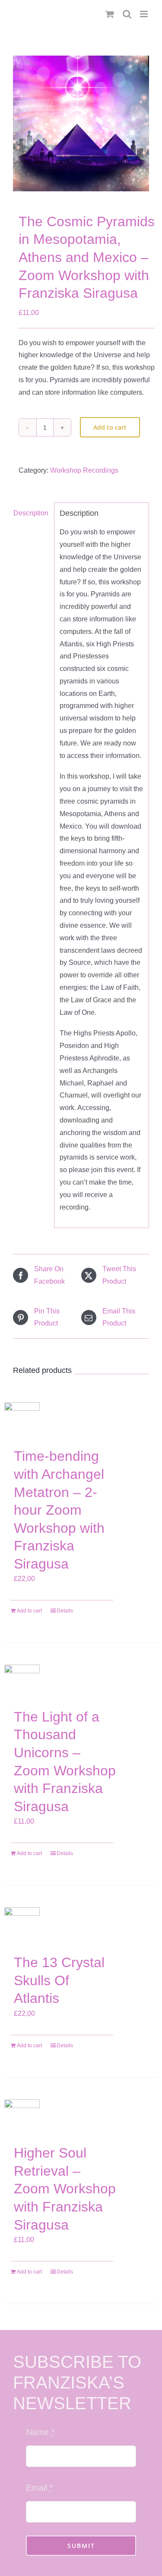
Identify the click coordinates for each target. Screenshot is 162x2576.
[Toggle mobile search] (127, 14)
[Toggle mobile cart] (110, 14)
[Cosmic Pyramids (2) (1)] (81, 123)
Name (40, 2432)
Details (65, 1611)
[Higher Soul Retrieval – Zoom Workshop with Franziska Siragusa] (22, 2118)
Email (40, 2488)
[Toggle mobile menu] (145, 14)
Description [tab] (31, 513)
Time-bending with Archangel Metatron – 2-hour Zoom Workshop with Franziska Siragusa (59, 1510)
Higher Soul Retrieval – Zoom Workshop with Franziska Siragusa (65, 2189)
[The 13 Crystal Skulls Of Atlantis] (22, 1926)
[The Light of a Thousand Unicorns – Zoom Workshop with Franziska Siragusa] (22, 1682)
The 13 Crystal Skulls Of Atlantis (59, 1980)
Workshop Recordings (84, 470)
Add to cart (110, 427)
